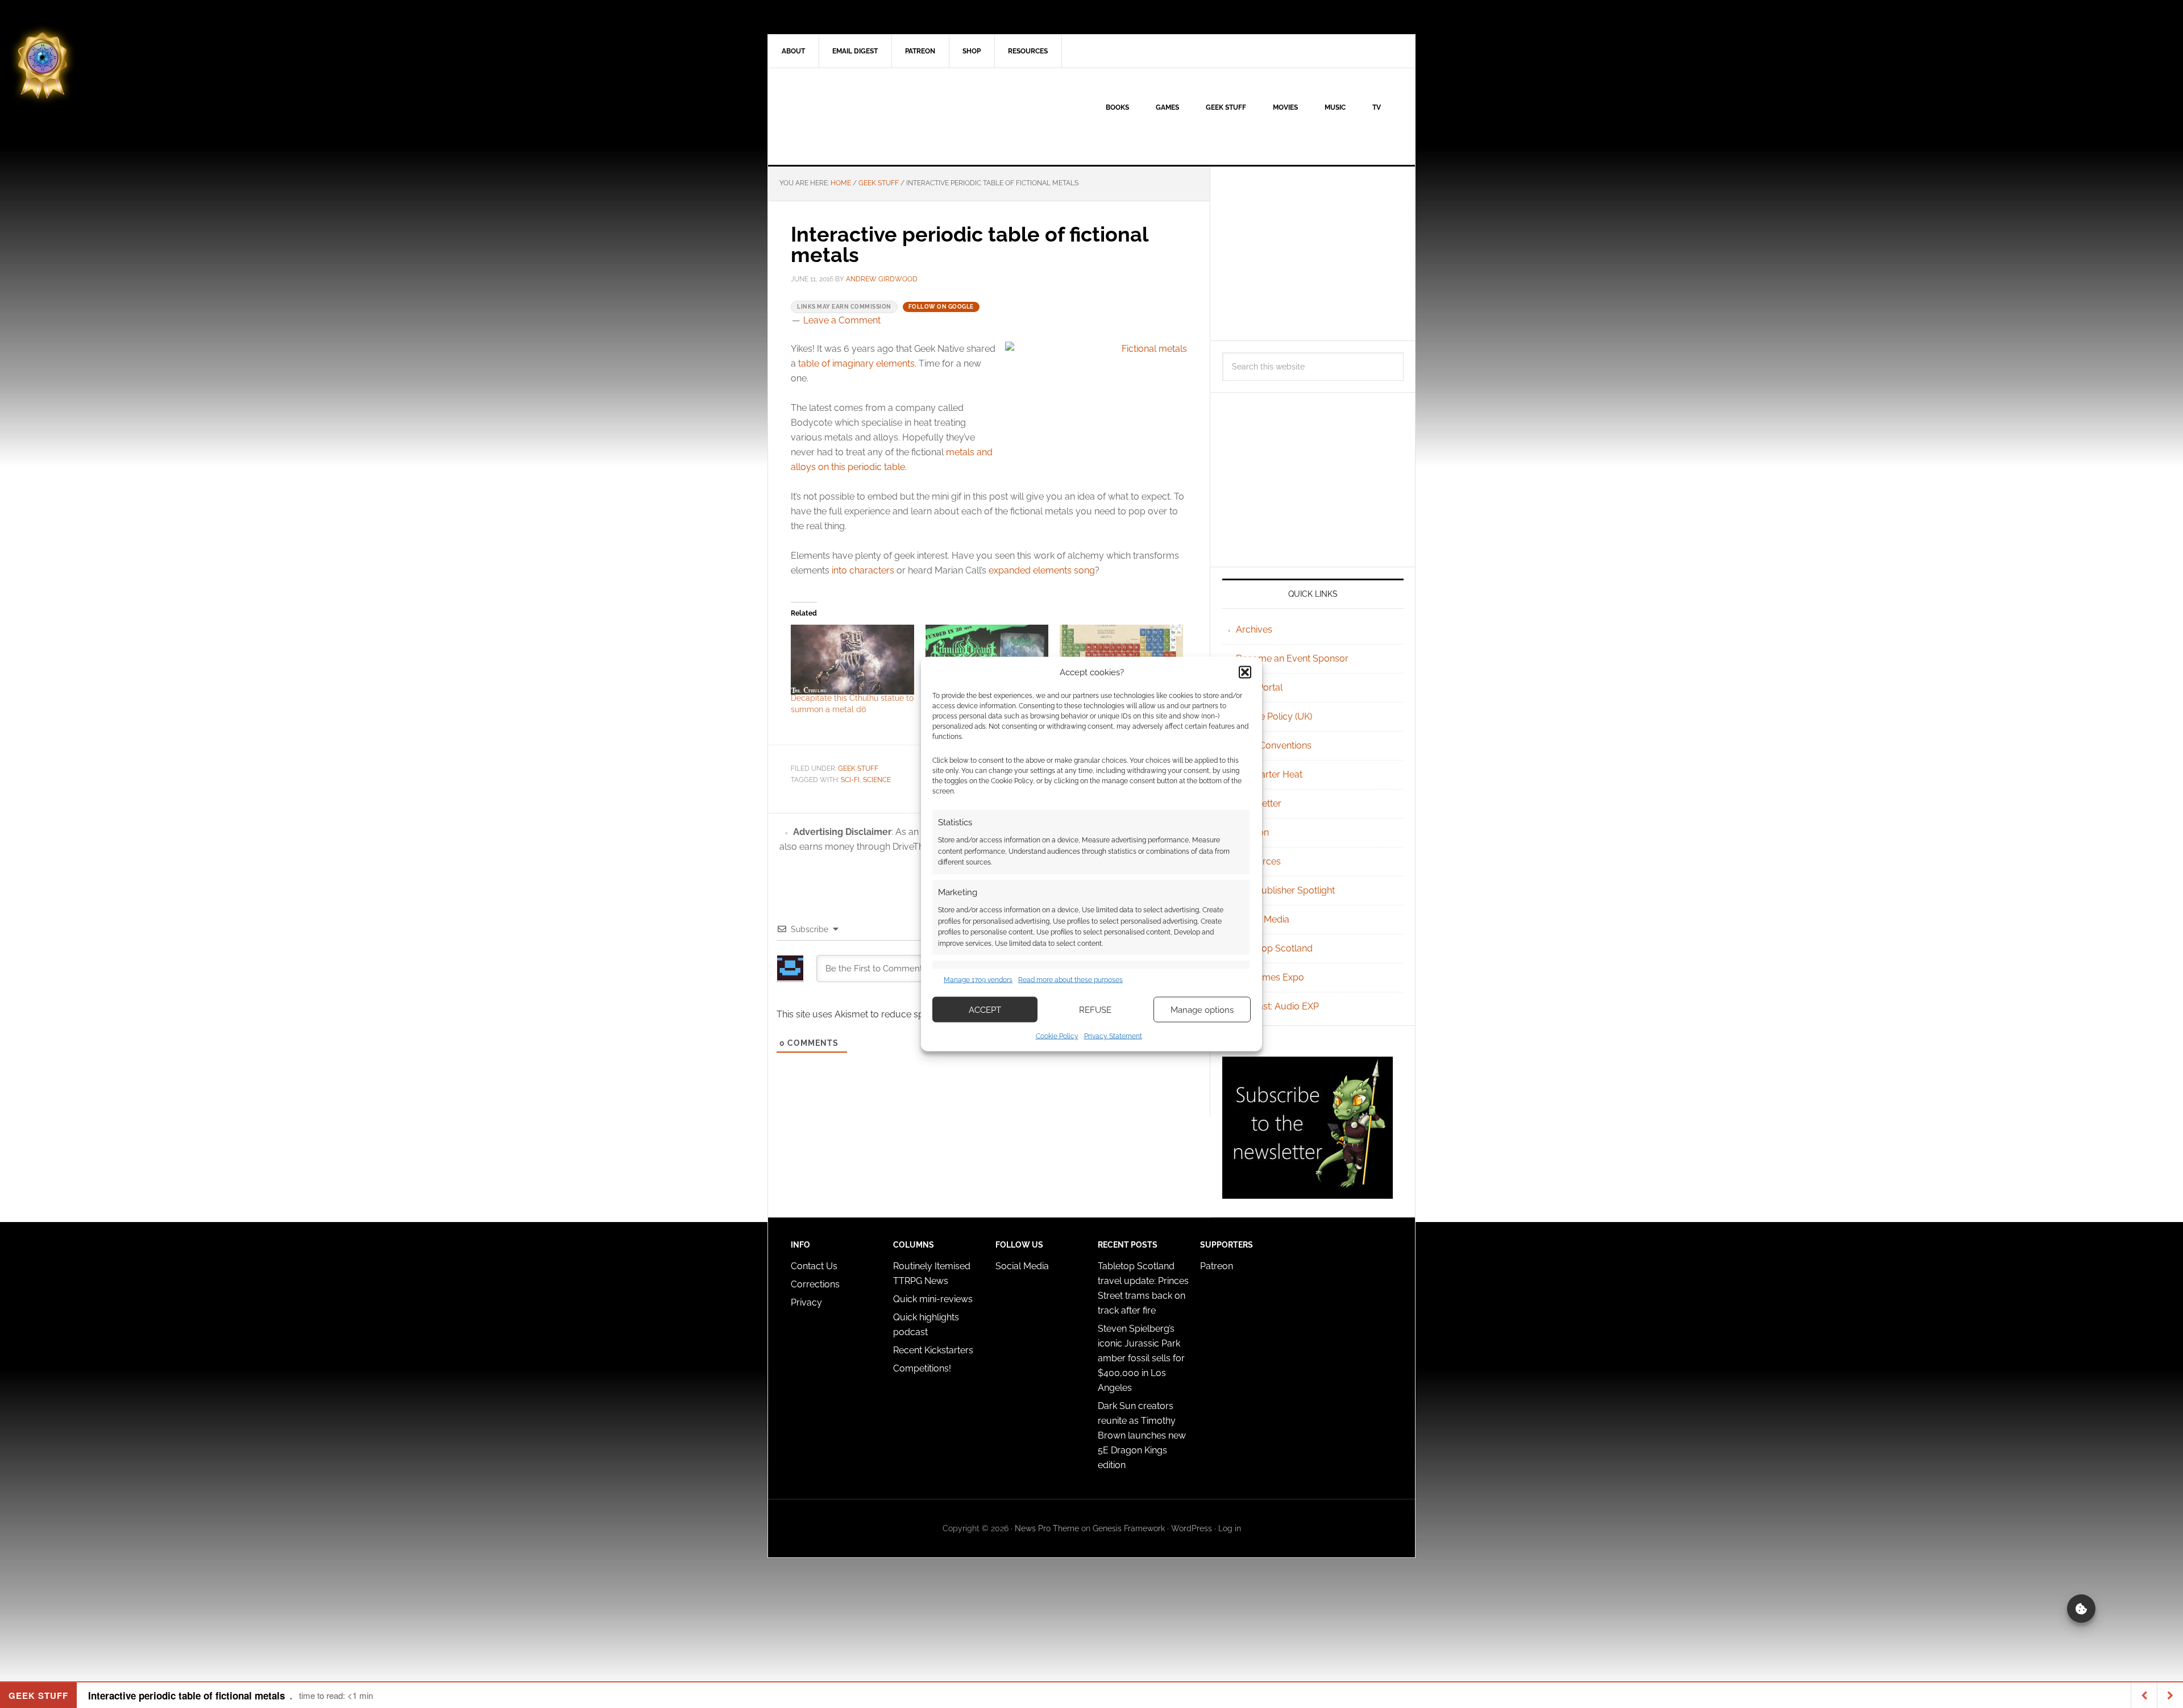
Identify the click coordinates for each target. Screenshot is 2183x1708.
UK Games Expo (1270, 977)
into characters (863, 570)
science (877, 780)
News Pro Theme (1047, 1528)
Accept (985, 1009)
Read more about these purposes (1070, 979)
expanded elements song (1042, 570)
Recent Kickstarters (934, 1350)
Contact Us (814, 1266)
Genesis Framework (1129, 1528)
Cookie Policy (1057, 1036)
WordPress (1192, 1528)
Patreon (1217, 1266)
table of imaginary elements (856, 363)
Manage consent (2081, 1609)
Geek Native (865, 117)
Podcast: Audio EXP (1277, 1006)
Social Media (1263, 919)
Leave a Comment (842, 320)
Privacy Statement (1113, 1036)
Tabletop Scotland (1274, 948)
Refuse (1095, 1009)
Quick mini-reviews (933, 1299)
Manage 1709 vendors (978, 979)
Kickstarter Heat (1269, 774)
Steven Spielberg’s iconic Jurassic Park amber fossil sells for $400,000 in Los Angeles (1141, 1358)
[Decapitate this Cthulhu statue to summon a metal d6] (852, 660)
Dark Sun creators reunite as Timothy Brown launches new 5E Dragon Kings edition (1142, 1435)
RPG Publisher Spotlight (1285, 890)
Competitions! (922, 1368)
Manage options (1202, 1009)
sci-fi (850, 780)
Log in (1230, 1528)
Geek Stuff (858, 768)
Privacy (806, 1302)
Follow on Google (941, 307)
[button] (1245, 672)
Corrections (815, 1284)
